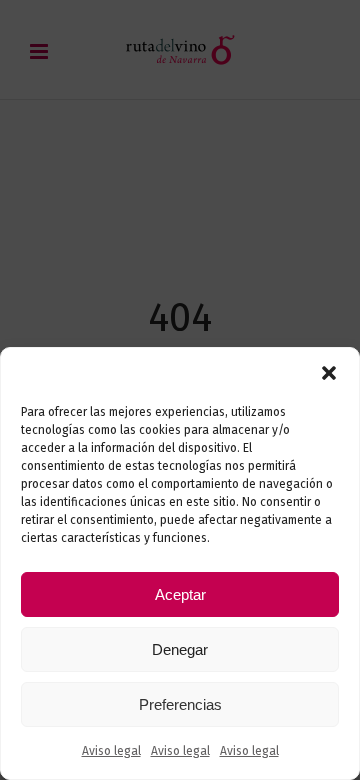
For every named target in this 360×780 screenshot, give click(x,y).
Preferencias (180, 704)
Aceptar (180, 594)
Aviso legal (111, 751)
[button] (329, 373)
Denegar (180, 649)
